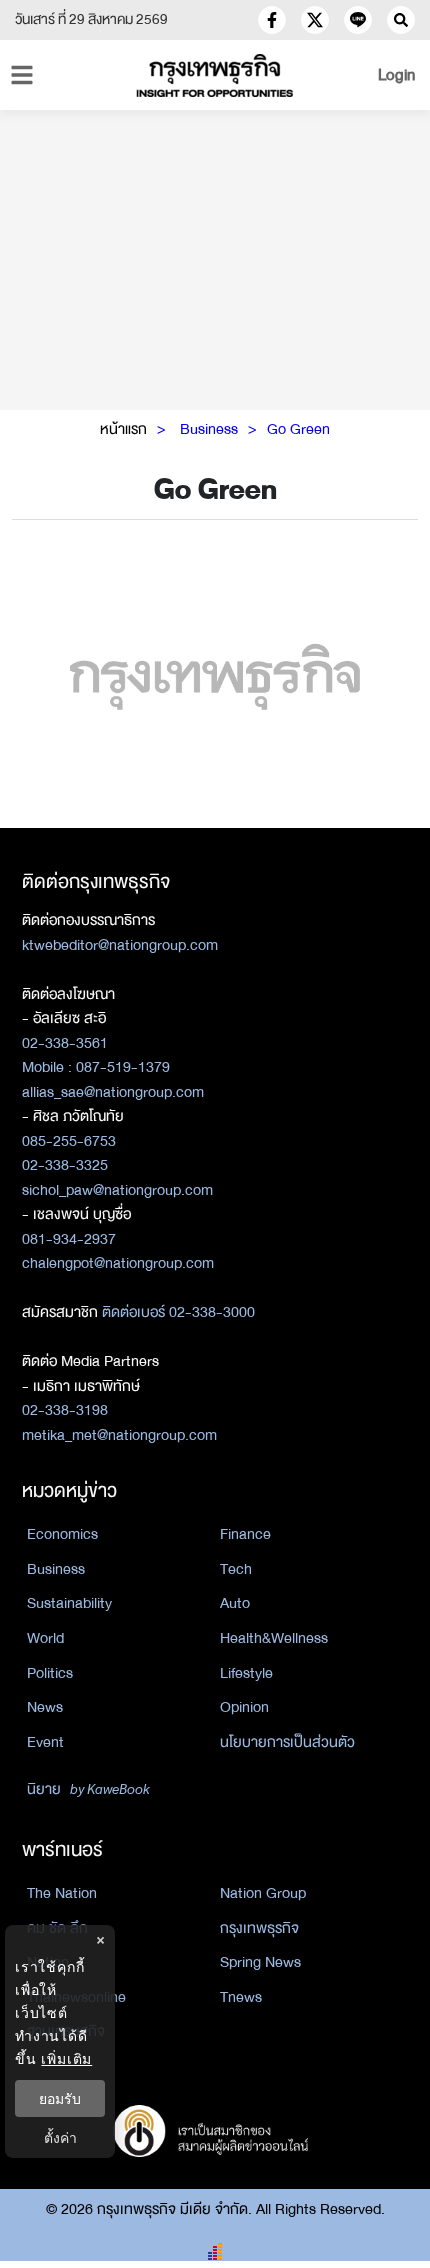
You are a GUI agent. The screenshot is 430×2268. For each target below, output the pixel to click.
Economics (62, 1534)
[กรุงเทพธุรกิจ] (215, 75)
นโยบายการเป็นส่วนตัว (287, 1742)
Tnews (241, 1997)
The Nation (62, 1893)
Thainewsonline (76, 1997)
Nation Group (263, 1893)
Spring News (260, 1962)
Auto (235, 1603)
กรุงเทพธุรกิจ (259, 1928)
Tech (236, 1569)
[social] (272, 20)
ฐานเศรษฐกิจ (66, 2031)
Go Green (298, 429)
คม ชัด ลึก (57, 1928)
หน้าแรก (123, 429)
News (45, 1707)
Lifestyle (246, 1673)
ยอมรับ (60, 2098)
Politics (50, 1673)
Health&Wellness (274, 1638)
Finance (245, 1534)
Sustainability (69, 1603)
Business (209, 429)
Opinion (244, 1707)
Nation (48, 1962)
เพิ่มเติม (66, 2058)
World (45, 1638)
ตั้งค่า (60, 2137)
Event (45, 1742)
